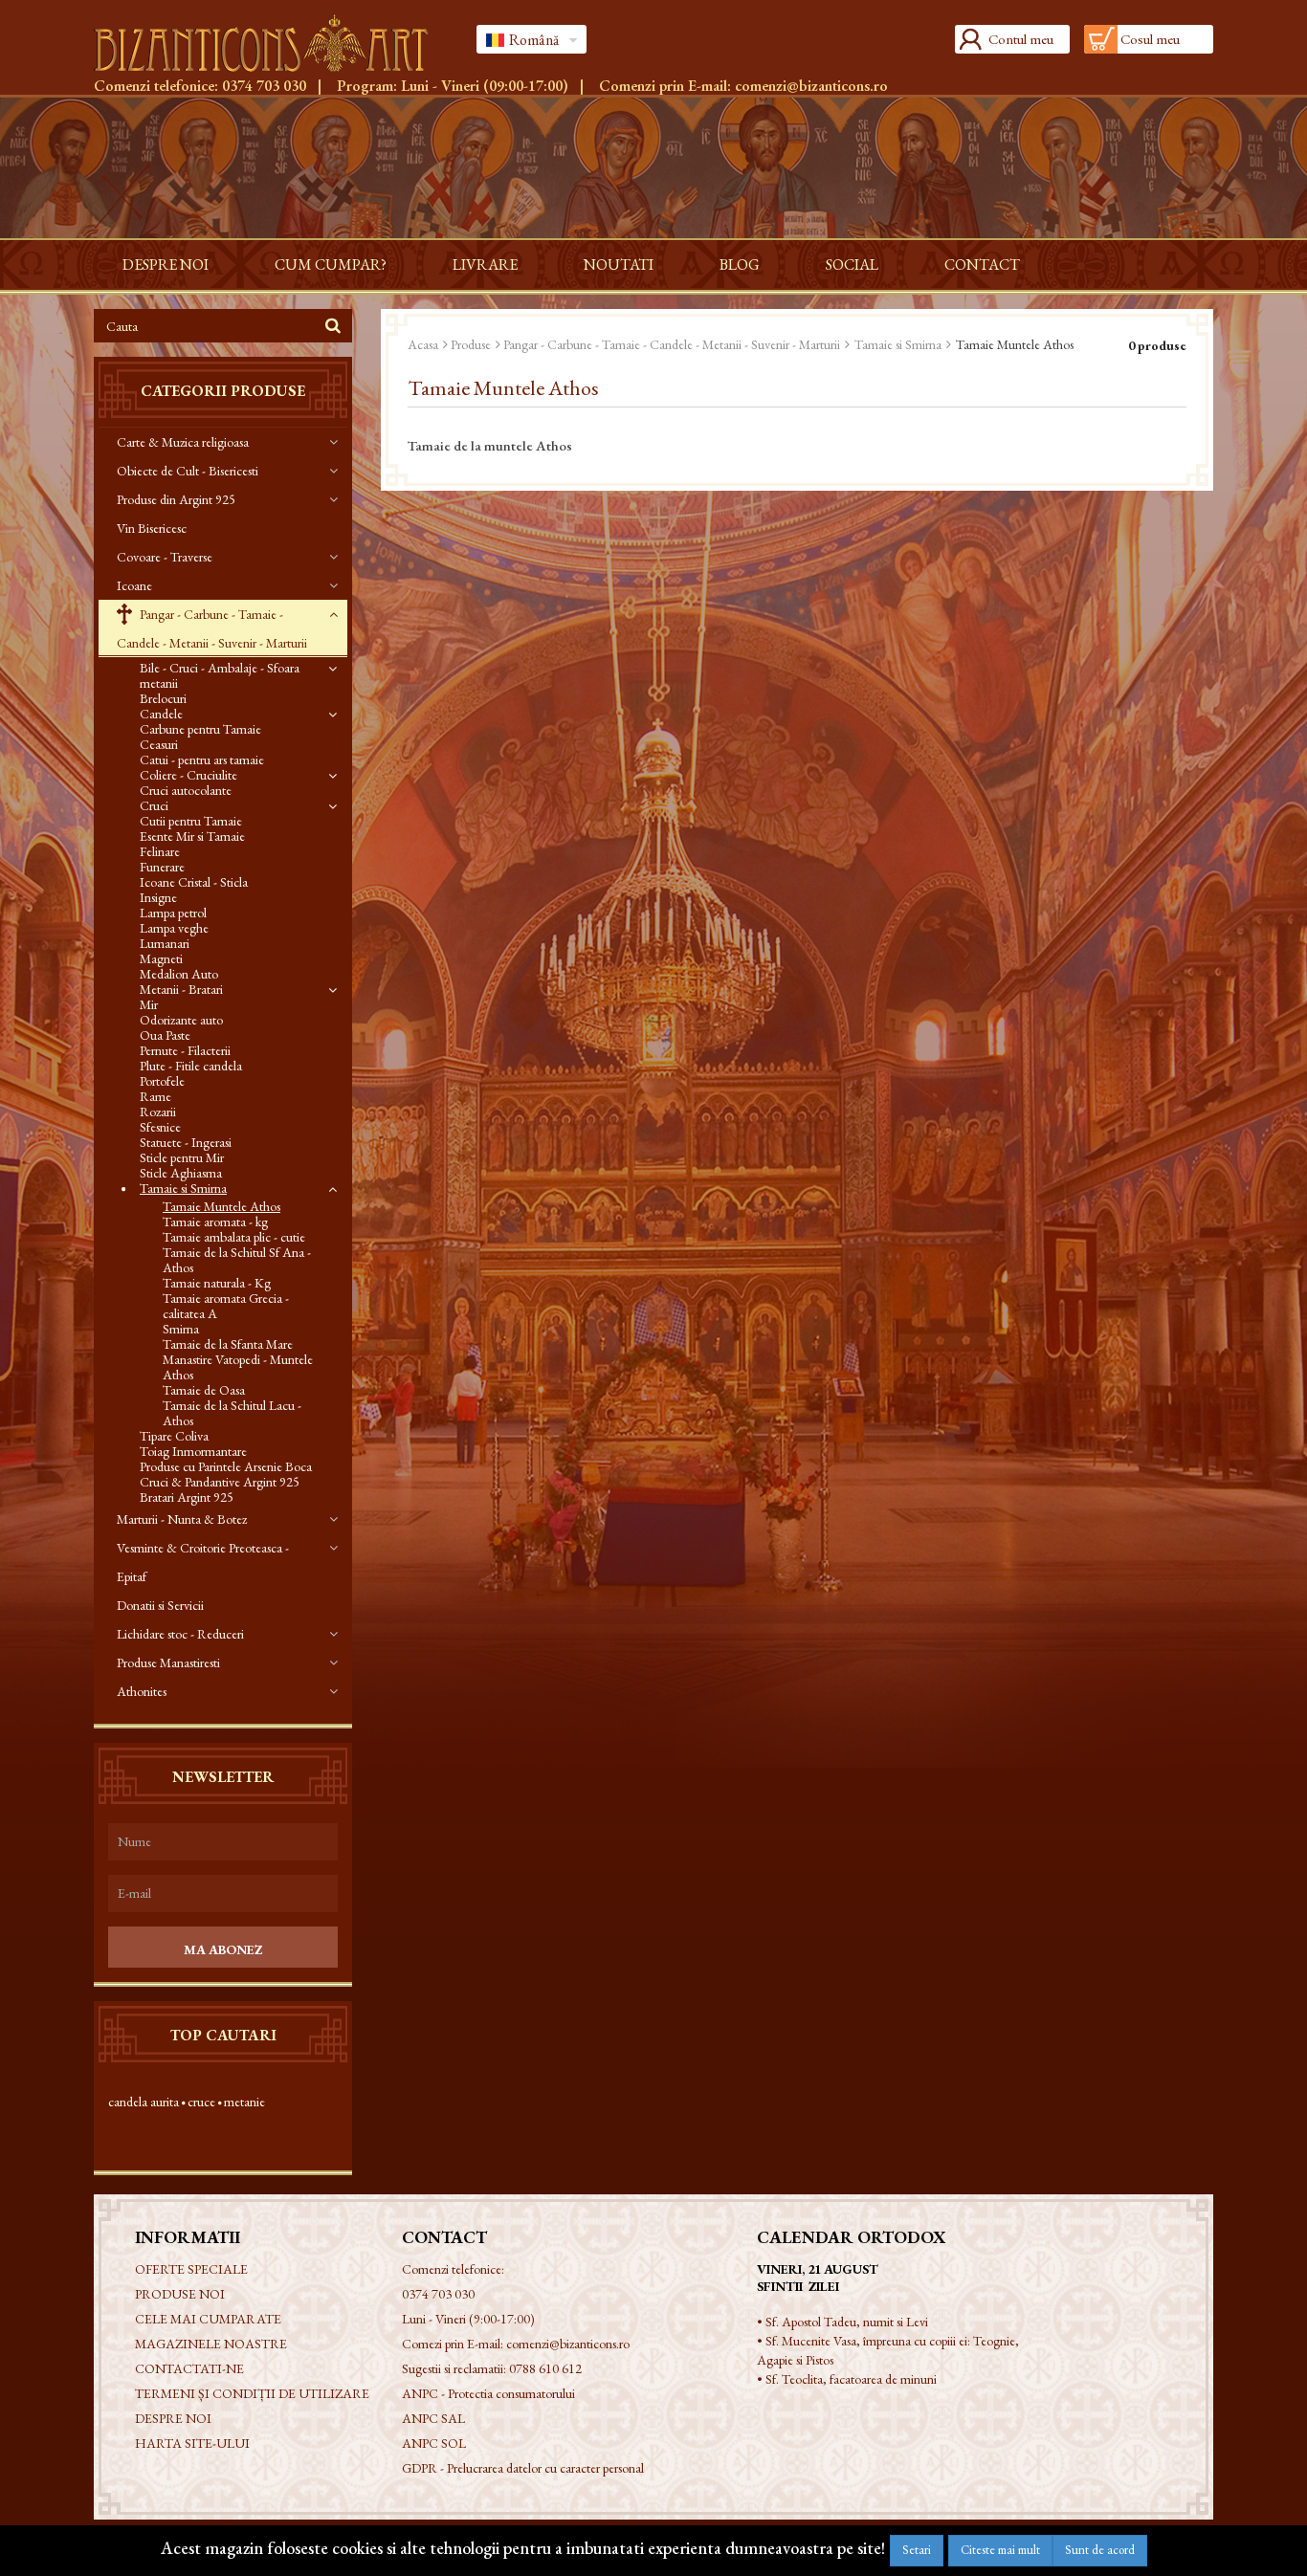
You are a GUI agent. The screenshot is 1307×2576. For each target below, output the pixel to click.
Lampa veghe (174, 928)
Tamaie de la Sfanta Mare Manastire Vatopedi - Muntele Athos (238, 1359)
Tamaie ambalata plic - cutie (234, 1237)
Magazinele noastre (211, 2344)
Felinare (160, 851)
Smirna (181, 1329)
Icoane (134, 585)
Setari (917, 2550)
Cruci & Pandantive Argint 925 (220, 1482)
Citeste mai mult (1000, 2550)
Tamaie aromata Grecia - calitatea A (226, 1306)
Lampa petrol (173, 913)
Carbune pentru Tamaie (200, 729)
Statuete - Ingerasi (186, 1142)
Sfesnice (160, 1127)
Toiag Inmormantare (193, 1451)
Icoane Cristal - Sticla (194, 882)
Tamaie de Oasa (204, 1390)
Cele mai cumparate (208, 2319)
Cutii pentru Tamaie (191, 821)
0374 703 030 (264, 86)
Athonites (142, 1691)
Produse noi (180, 2294)
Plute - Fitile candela (191, 1066)
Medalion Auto (179, 974)
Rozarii (158, 1112)
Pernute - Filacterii (185, 1050)
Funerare (162, 867)
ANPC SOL (434, 2443)
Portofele (162, 1081)
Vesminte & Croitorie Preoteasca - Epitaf (203, 1562)
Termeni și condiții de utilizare (252, 2393)
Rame (155, 1096)
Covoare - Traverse (165, 557)
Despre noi (166, 264)
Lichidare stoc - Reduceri (180, 1634)
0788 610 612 (545, 2368)
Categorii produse (223, 391)
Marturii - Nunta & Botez (182, 1519)
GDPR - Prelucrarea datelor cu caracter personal (523, 2468)
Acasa (423, 344)
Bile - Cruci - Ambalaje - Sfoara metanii (220, 675)
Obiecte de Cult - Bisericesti (188, 471)
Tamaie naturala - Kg (217, 1283)
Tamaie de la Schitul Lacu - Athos (232, 1413)
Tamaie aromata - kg (215, 1222)
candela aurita (144, 2102)
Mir (149, 1004)
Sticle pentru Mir (182, 1157)
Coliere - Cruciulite (188, 775)
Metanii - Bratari (181, 989)
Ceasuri (159, 744)
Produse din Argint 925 (176, 499)
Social (852, 264)
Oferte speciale (191, 2269)
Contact (982, 264)
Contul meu (1021, 39)
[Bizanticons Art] (271, 43)
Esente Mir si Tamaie (192, 836)
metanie (244, 2102)
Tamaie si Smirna (183, 1188)
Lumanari (165, 943)
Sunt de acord (1100, 2550)
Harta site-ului (192, 2443)
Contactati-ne (189, 2368)
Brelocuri (163, 698)
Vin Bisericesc (152, 528)
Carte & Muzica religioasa (183, 442)
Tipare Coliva (174, 1436)
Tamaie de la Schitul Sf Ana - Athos (237, 1260)
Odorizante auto (181, 1020)
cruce (201, 2102)
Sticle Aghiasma (181, 1173)
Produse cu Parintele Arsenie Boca (226, 1466)
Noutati (619, 264)
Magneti (161, 958)
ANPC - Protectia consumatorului (488, 2393)
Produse (471, 344)
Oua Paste (165, 1035)
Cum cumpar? (331, 264)
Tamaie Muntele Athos (222, 1206)
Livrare (485, 264)
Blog (740, 264)
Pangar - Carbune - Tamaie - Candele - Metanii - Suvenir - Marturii (212, 628)
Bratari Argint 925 (187, 1497)
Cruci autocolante (186, 790)
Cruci (154, 805)
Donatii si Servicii (160, 1605)
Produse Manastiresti (168, 1662)
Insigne (158, 897)
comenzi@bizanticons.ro (811, 86)
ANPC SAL (433, 2418)
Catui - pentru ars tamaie (202, 760)
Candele (161, 714)
